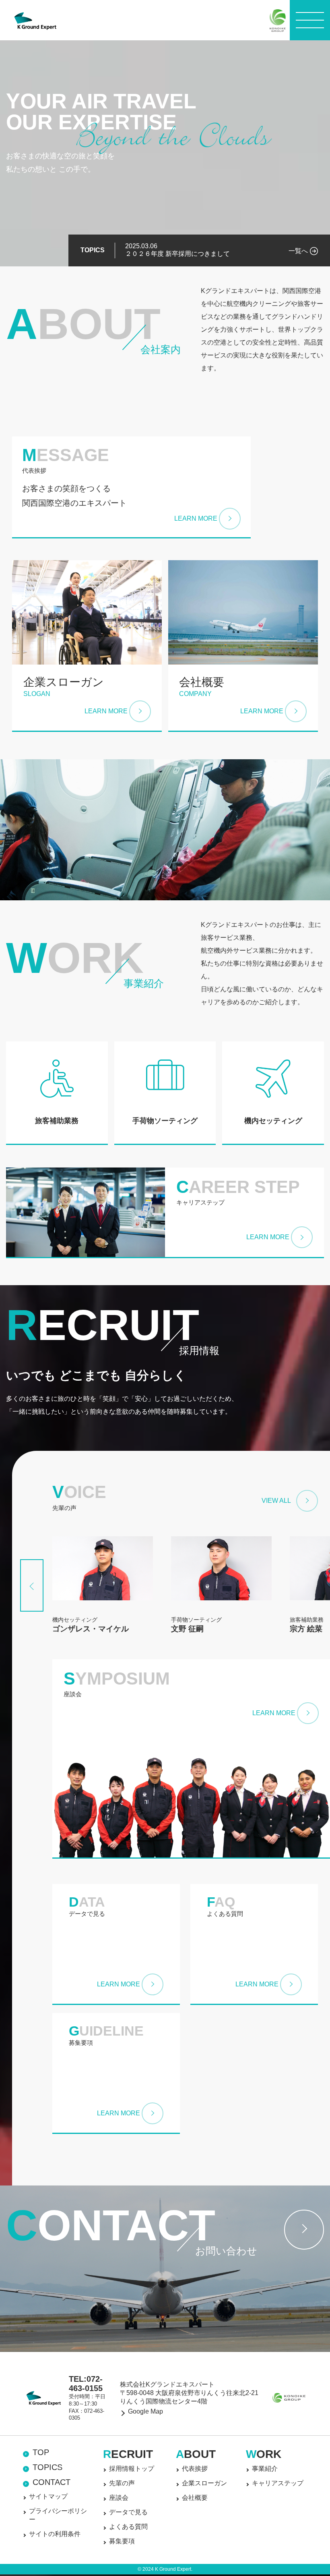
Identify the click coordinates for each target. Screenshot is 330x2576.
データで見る (128, 2512)
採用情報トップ (132, 2469)
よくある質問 (128, 2527)
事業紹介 (265, 2469)
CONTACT (52, 2482)
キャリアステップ (278, 2483)
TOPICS (47, 2467)
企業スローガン (204, 2483)
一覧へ (298, 251)
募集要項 (122, 2541)
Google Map (145, 2411)
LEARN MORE (196, 518)
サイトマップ (48, 2496)
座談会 (119, 2498)
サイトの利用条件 (55, 2534)
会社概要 (195, 2498)
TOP (41, 2452)
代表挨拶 (195, 2469)
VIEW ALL (276, 1501)
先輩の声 (122, 2483)
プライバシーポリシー (58, 2515)
